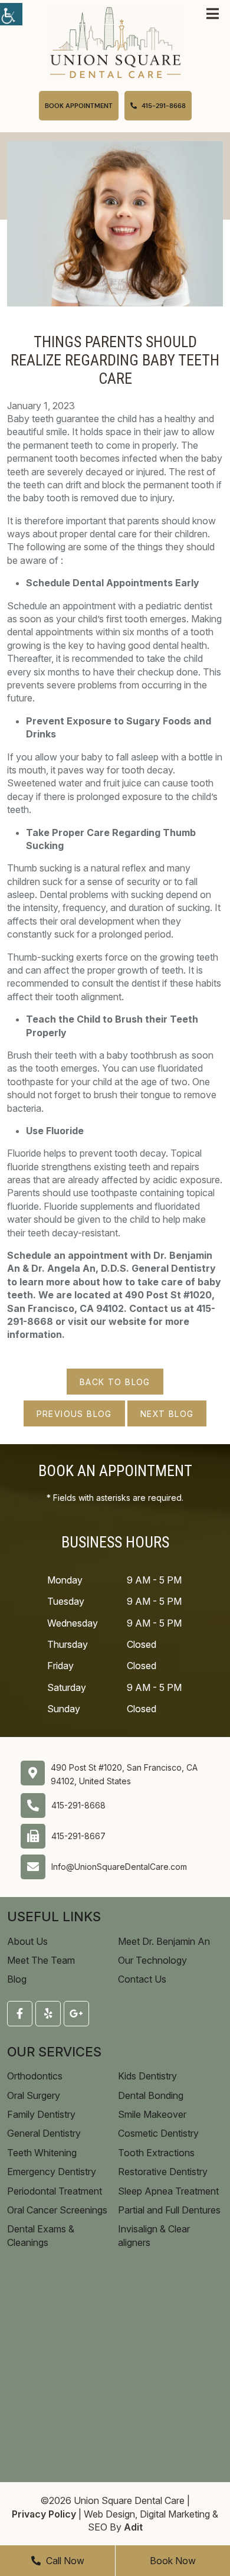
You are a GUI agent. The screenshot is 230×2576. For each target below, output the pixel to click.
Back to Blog (115, 1382)
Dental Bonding (151, 2095)
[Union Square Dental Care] (115, 41)
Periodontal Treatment (55, 2191)
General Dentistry (44, 2133)
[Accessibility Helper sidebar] (11, 14)
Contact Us (142, 1979)
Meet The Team (41, 1960)
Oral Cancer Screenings (57, 2210)
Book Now (173, 2561)
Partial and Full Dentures (169, 2210)
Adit (133, 2527)
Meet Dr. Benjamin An (164, 1941)
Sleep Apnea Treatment (168, 2191)
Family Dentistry (41, 2114)
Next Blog (167, 1414)
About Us (27, 1941)
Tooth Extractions (156, 2153)
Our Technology (152, 1960)
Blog (17, 1979)
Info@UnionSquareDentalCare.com (119, 1867)
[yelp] (48, 2014)
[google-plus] (76, 2014)
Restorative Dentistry (163, 2172)
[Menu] (213, 14)
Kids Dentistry (147, 2076)
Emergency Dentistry (52, 2172)
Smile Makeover (152, 2114)
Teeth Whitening (42, 2153)
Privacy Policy (44, 2514)
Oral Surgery (34, 2095)
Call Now (64, 2561)
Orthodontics (35, 2076)
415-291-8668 (78, 1805)
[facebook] (20, 2014)
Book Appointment (79, 106)
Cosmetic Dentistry (158, 2133)
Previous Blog (74, 1414)
